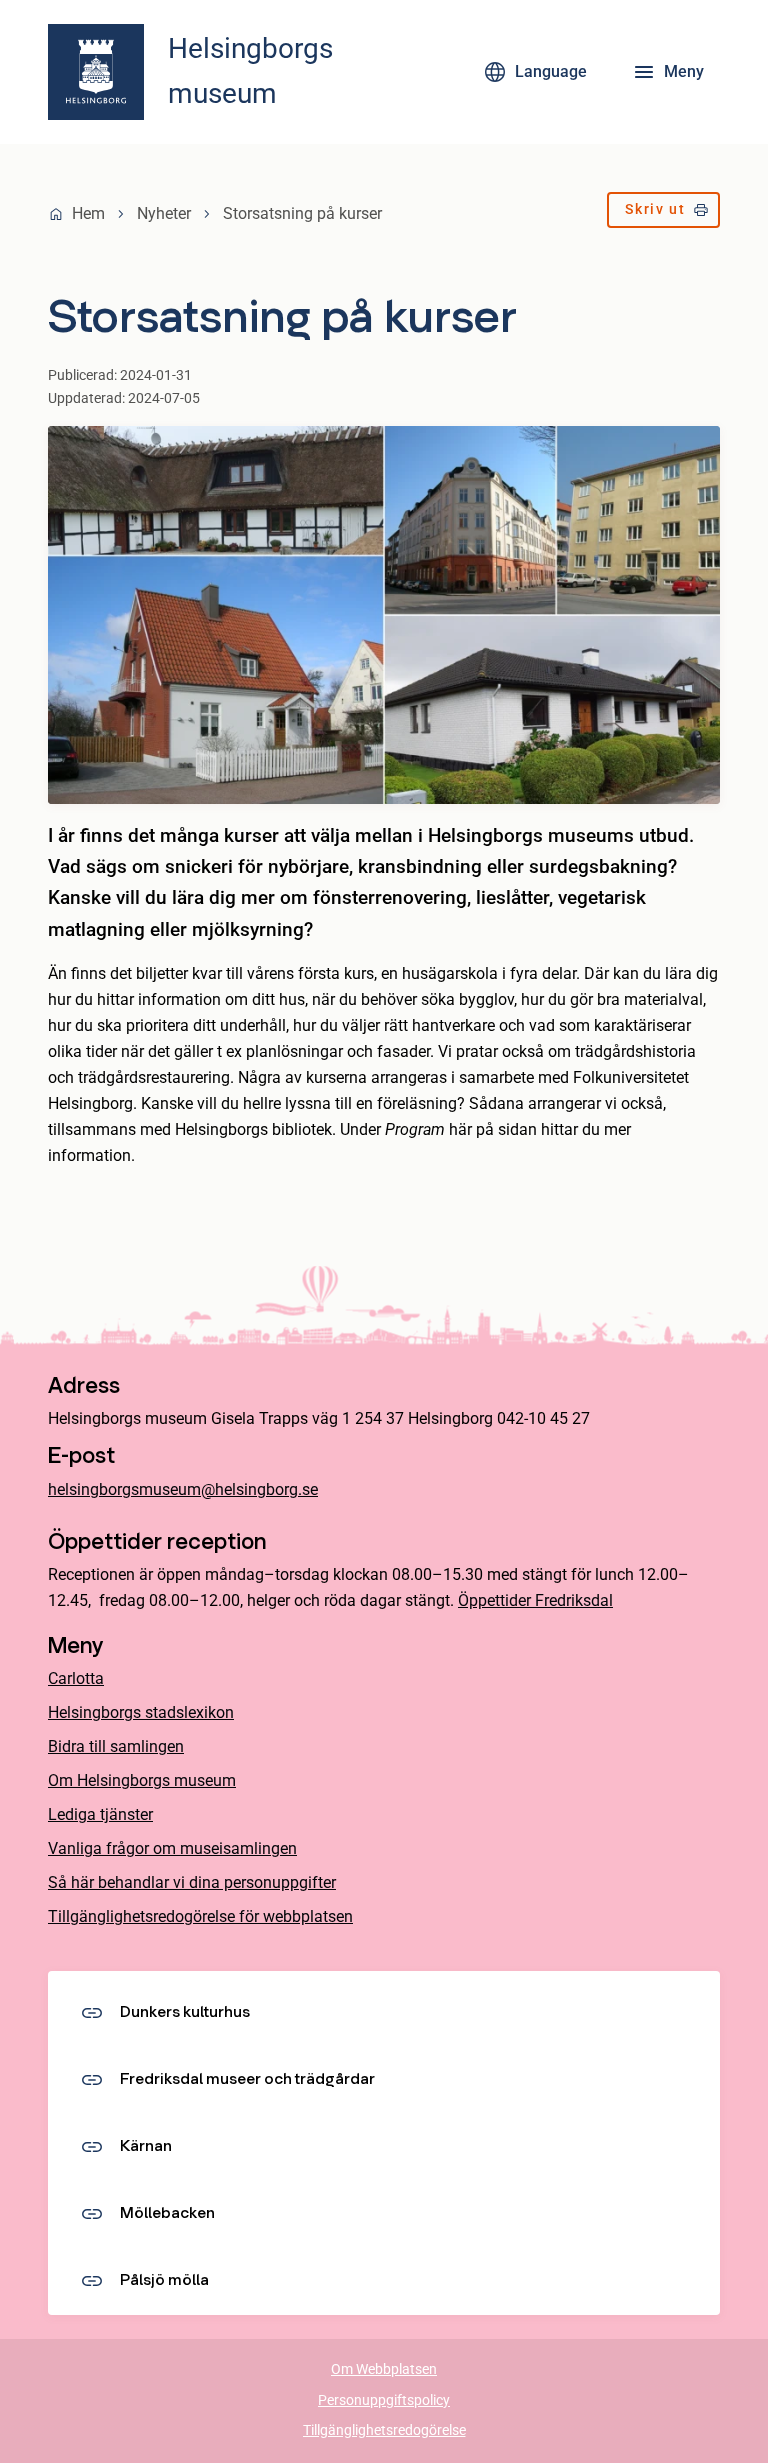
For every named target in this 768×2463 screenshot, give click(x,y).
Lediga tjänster (100, 1814)
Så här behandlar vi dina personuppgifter (192, 1882)
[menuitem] (663, 214)
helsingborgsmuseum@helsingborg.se (183, 1489)
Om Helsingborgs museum (142, 1780)
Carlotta (76, 1678)
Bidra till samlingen (116, 1746)
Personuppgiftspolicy (384, 2400)
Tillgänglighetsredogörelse (384, 2430)
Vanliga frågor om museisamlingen (172, 1848)
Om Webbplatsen (384, 2369)
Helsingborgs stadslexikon (141, 1712)
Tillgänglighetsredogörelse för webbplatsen (200, 1916)
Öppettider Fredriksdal (535, 1600)
